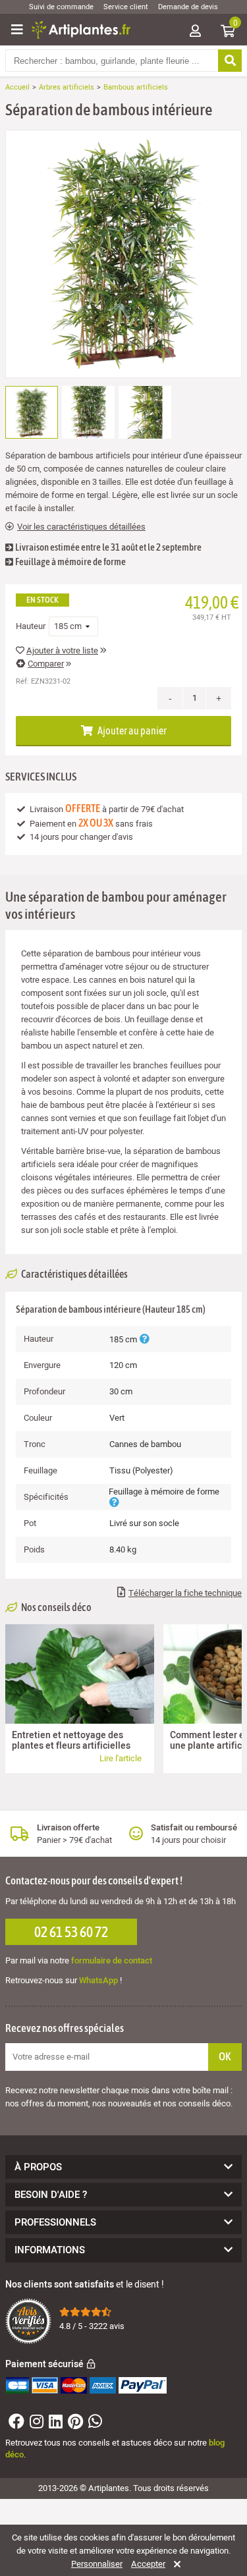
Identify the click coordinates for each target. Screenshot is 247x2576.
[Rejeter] (175, 2564)
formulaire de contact (112, 1960)
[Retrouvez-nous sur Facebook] (15, 2424)
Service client (126, 7)
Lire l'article (121, 1758)
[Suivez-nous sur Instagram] (35, 2424)
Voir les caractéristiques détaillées (81, 527)
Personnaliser (97, 2564)
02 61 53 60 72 (71, 1932)
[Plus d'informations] (144, 1339)
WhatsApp (98, 1980)
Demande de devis (188, 7)
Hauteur (31, 626)
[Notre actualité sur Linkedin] (54, 2424)
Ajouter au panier (131, 730)
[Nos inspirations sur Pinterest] (74, 2424)
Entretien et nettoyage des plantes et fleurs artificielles (71, 1740)
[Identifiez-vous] (195, 32)
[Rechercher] (230, 61)
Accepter (148, 2564)
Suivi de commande (61, 7)
